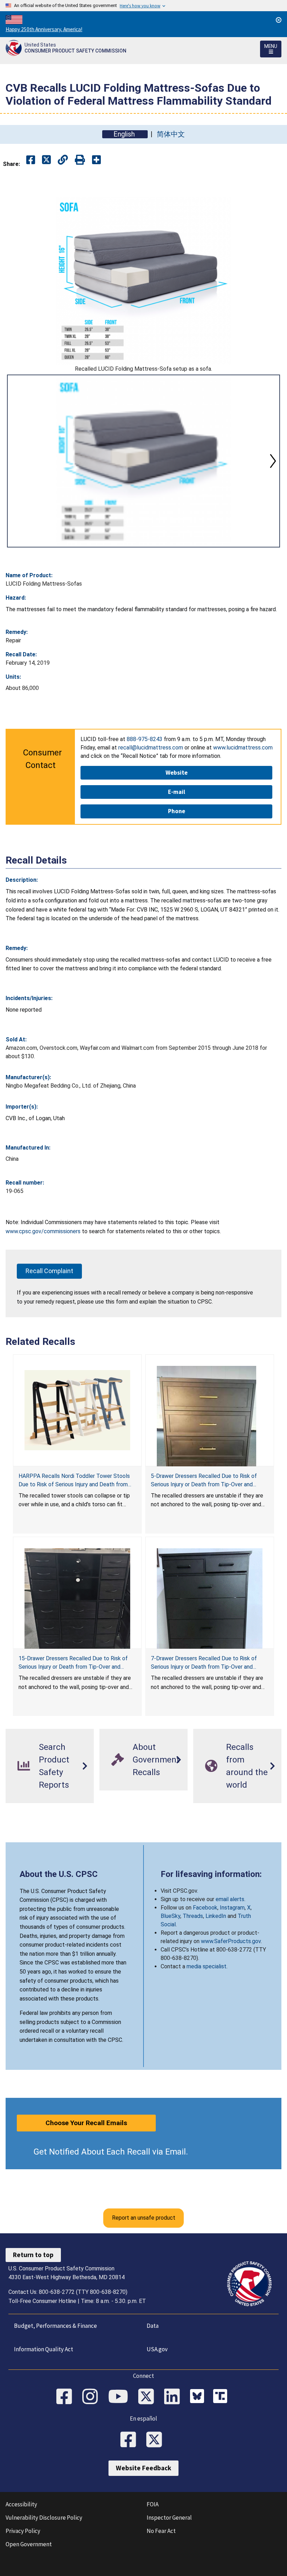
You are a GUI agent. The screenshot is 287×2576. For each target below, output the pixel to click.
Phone (177, 811)
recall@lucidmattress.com (151, 748)
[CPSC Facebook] (66, 2397)
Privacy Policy (23, 2531)
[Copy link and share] (63, 160)
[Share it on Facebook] (31, 160)
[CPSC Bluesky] (199, 2397)
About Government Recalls (156, 1760)
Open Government (29, 2544)
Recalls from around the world (247, 1766)
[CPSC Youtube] (120, 2397)
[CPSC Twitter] (148, 2397)
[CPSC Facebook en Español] (131, 2440)
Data (153, 2326)
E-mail (177, 792)
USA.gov (157, 2349)
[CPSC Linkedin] (174, 2397)
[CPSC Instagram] (92, 2397)
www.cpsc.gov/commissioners (43, 1231)
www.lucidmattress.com (243, 748)
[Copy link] (96, 160)
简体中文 (171, 134)
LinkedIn (216, 1916)
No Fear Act (161, 2531)
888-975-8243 (145, 739)
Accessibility (21, 2504)
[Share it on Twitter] (46, 160)
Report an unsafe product (144, 2218)
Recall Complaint (49, 1271)
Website (177, 773)
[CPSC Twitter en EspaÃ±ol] (156, 2440)
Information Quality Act (44, 2349)
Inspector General (169, 2518)
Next (273, 461)
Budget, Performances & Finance (55, 2326)
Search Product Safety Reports (54, 1766)
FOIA (153, 2504)
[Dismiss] (279, 20)
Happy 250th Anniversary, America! (44, 29)
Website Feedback (143, 2468)
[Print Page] (80, 160)
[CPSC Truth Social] (222, 2397)
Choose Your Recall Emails (86, 2123)
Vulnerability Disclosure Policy (44, 2518)
